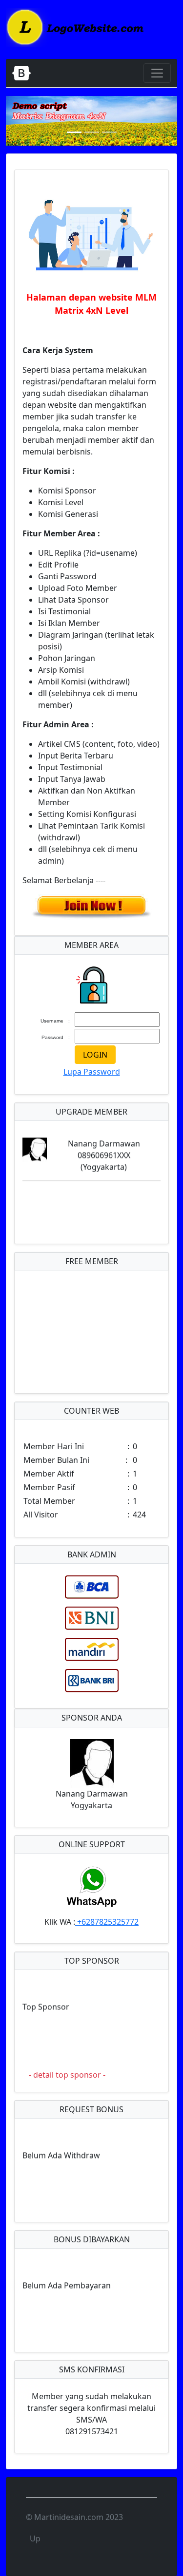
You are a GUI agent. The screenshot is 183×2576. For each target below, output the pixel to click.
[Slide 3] (109, 132)
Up (35, 2538)
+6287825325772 (107, 1922)
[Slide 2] (92, 132)
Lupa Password (92, 1072)
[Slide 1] (74, 132)
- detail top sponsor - (67, 2075)
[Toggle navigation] (157, 73)
